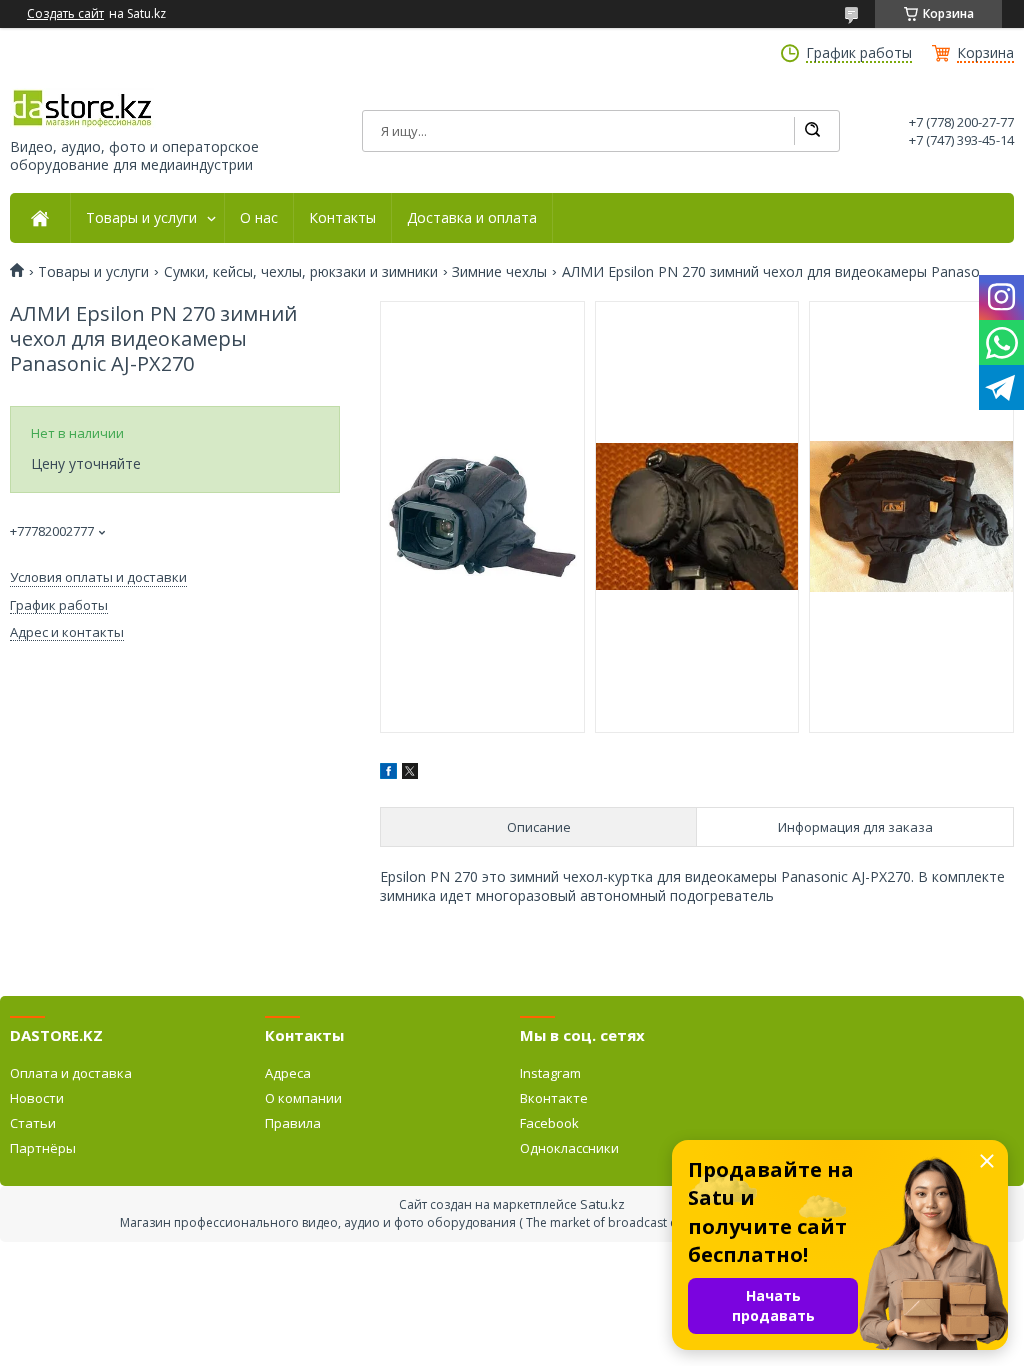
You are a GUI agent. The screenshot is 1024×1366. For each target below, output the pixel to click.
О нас (259, 218)
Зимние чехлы (499, 272)
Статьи (33, 1123)
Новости (37, 1098)
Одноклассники (569, 1148)
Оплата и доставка (71, 1073)
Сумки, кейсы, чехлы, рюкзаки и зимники (301, 272)
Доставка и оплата (472, 218)
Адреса (288, 1073)
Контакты (342, 218)
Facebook (549, 1123)
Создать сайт (65, 14)
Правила (293, 1123)
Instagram (550, 1073)
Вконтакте (554, 1098)
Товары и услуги (141, 218)
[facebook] (388, 773)
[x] (410, 773)
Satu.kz (602, 1204)
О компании (303, 1098)
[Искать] (812, 131)
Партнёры (43, 1148)
